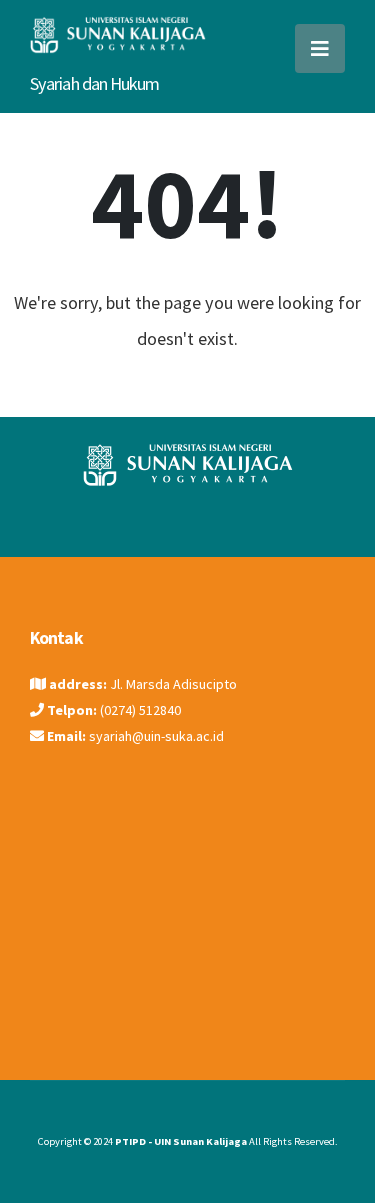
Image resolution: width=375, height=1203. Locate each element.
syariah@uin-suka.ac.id (156, 736)
